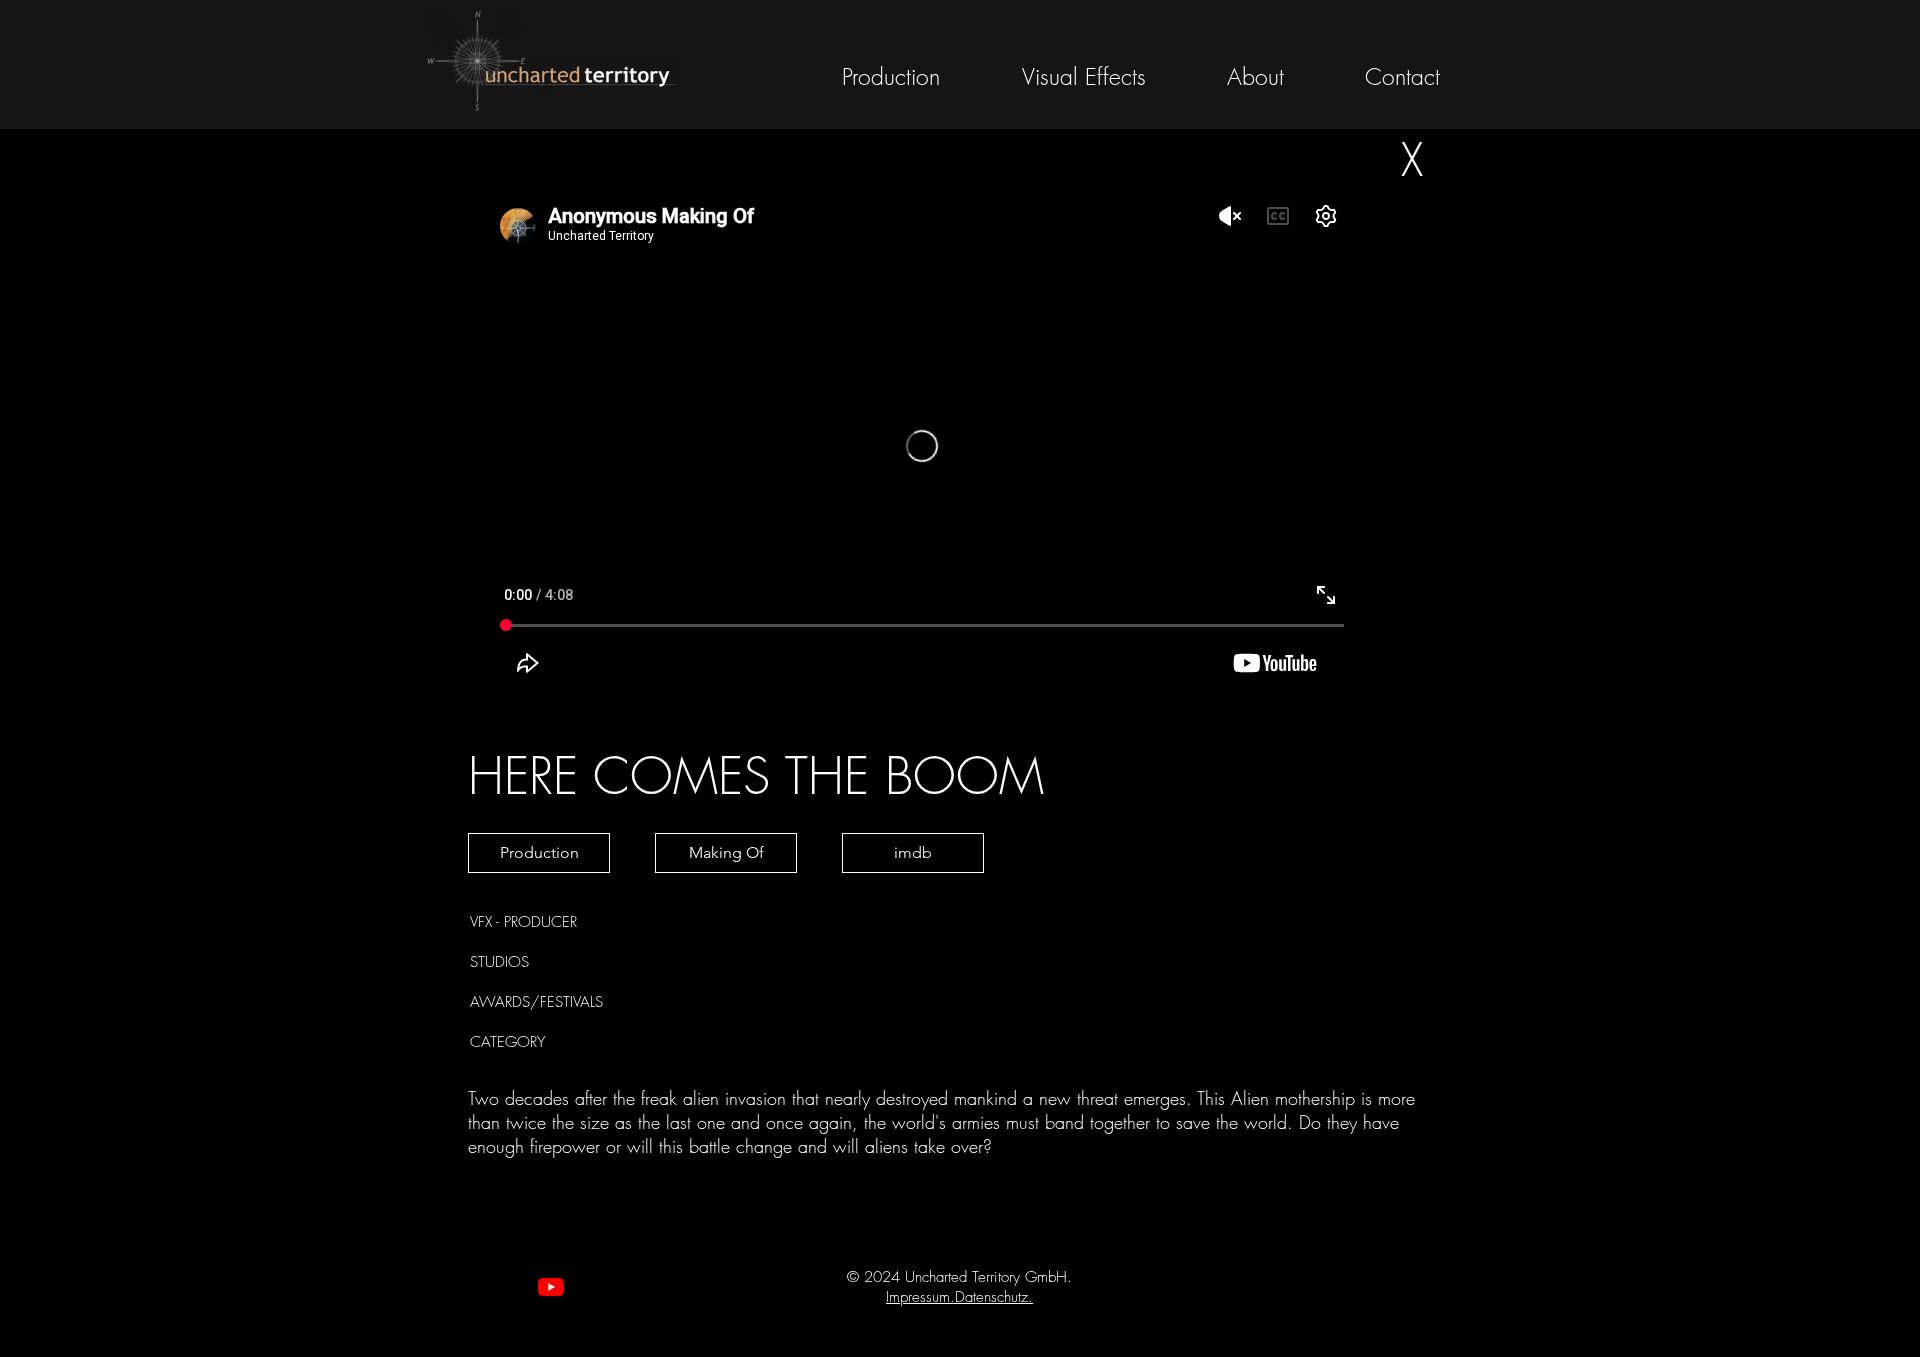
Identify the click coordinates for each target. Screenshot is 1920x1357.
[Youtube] (551, 1287)
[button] (913, 853)
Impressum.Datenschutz (957, 1297)
